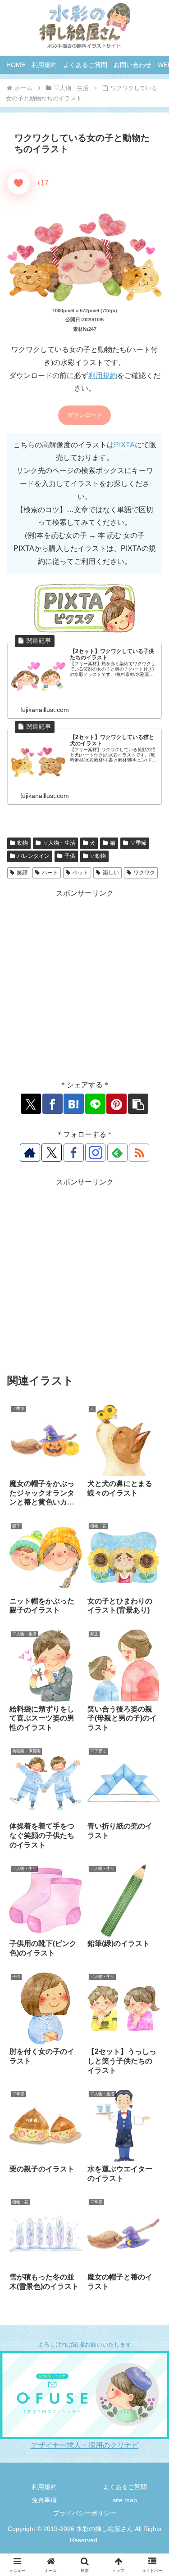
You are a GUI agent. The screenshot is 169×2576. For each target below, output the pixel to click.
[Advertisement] (84, 984)
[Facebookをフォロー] (74, 1153)
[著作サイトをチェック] (30, 1153)
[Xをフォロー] (52, 1153)
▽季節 (138, 843)
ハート (50, 873)
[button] (138, 1104)
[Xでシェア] (31, 1104)
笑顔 (22, 873)
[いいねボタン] (18, 183)
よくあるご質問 (125, 2487)
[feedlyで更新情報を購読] (117, 1153)
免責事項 (44, 2500)
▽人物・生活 (59, 843)
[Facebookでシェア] (53, 1104)
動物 (23, 843)
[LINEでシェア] (95, 1104)
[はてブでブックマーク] (74, 1104)
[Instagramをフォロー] (95, 1153)
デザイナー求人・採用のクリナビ (85, 2445)
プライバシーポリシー (85, 2513)
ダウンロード (85, 415)
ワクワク (144, 873)
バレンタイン (33, 856)
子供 (70, 856)
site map (125, 2500)
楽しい (111, 873)
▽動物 (98, 856)
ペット (80, 873)
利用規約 (103, 376)
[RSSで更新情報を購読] (139, 1153)
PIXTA (124, 445)
